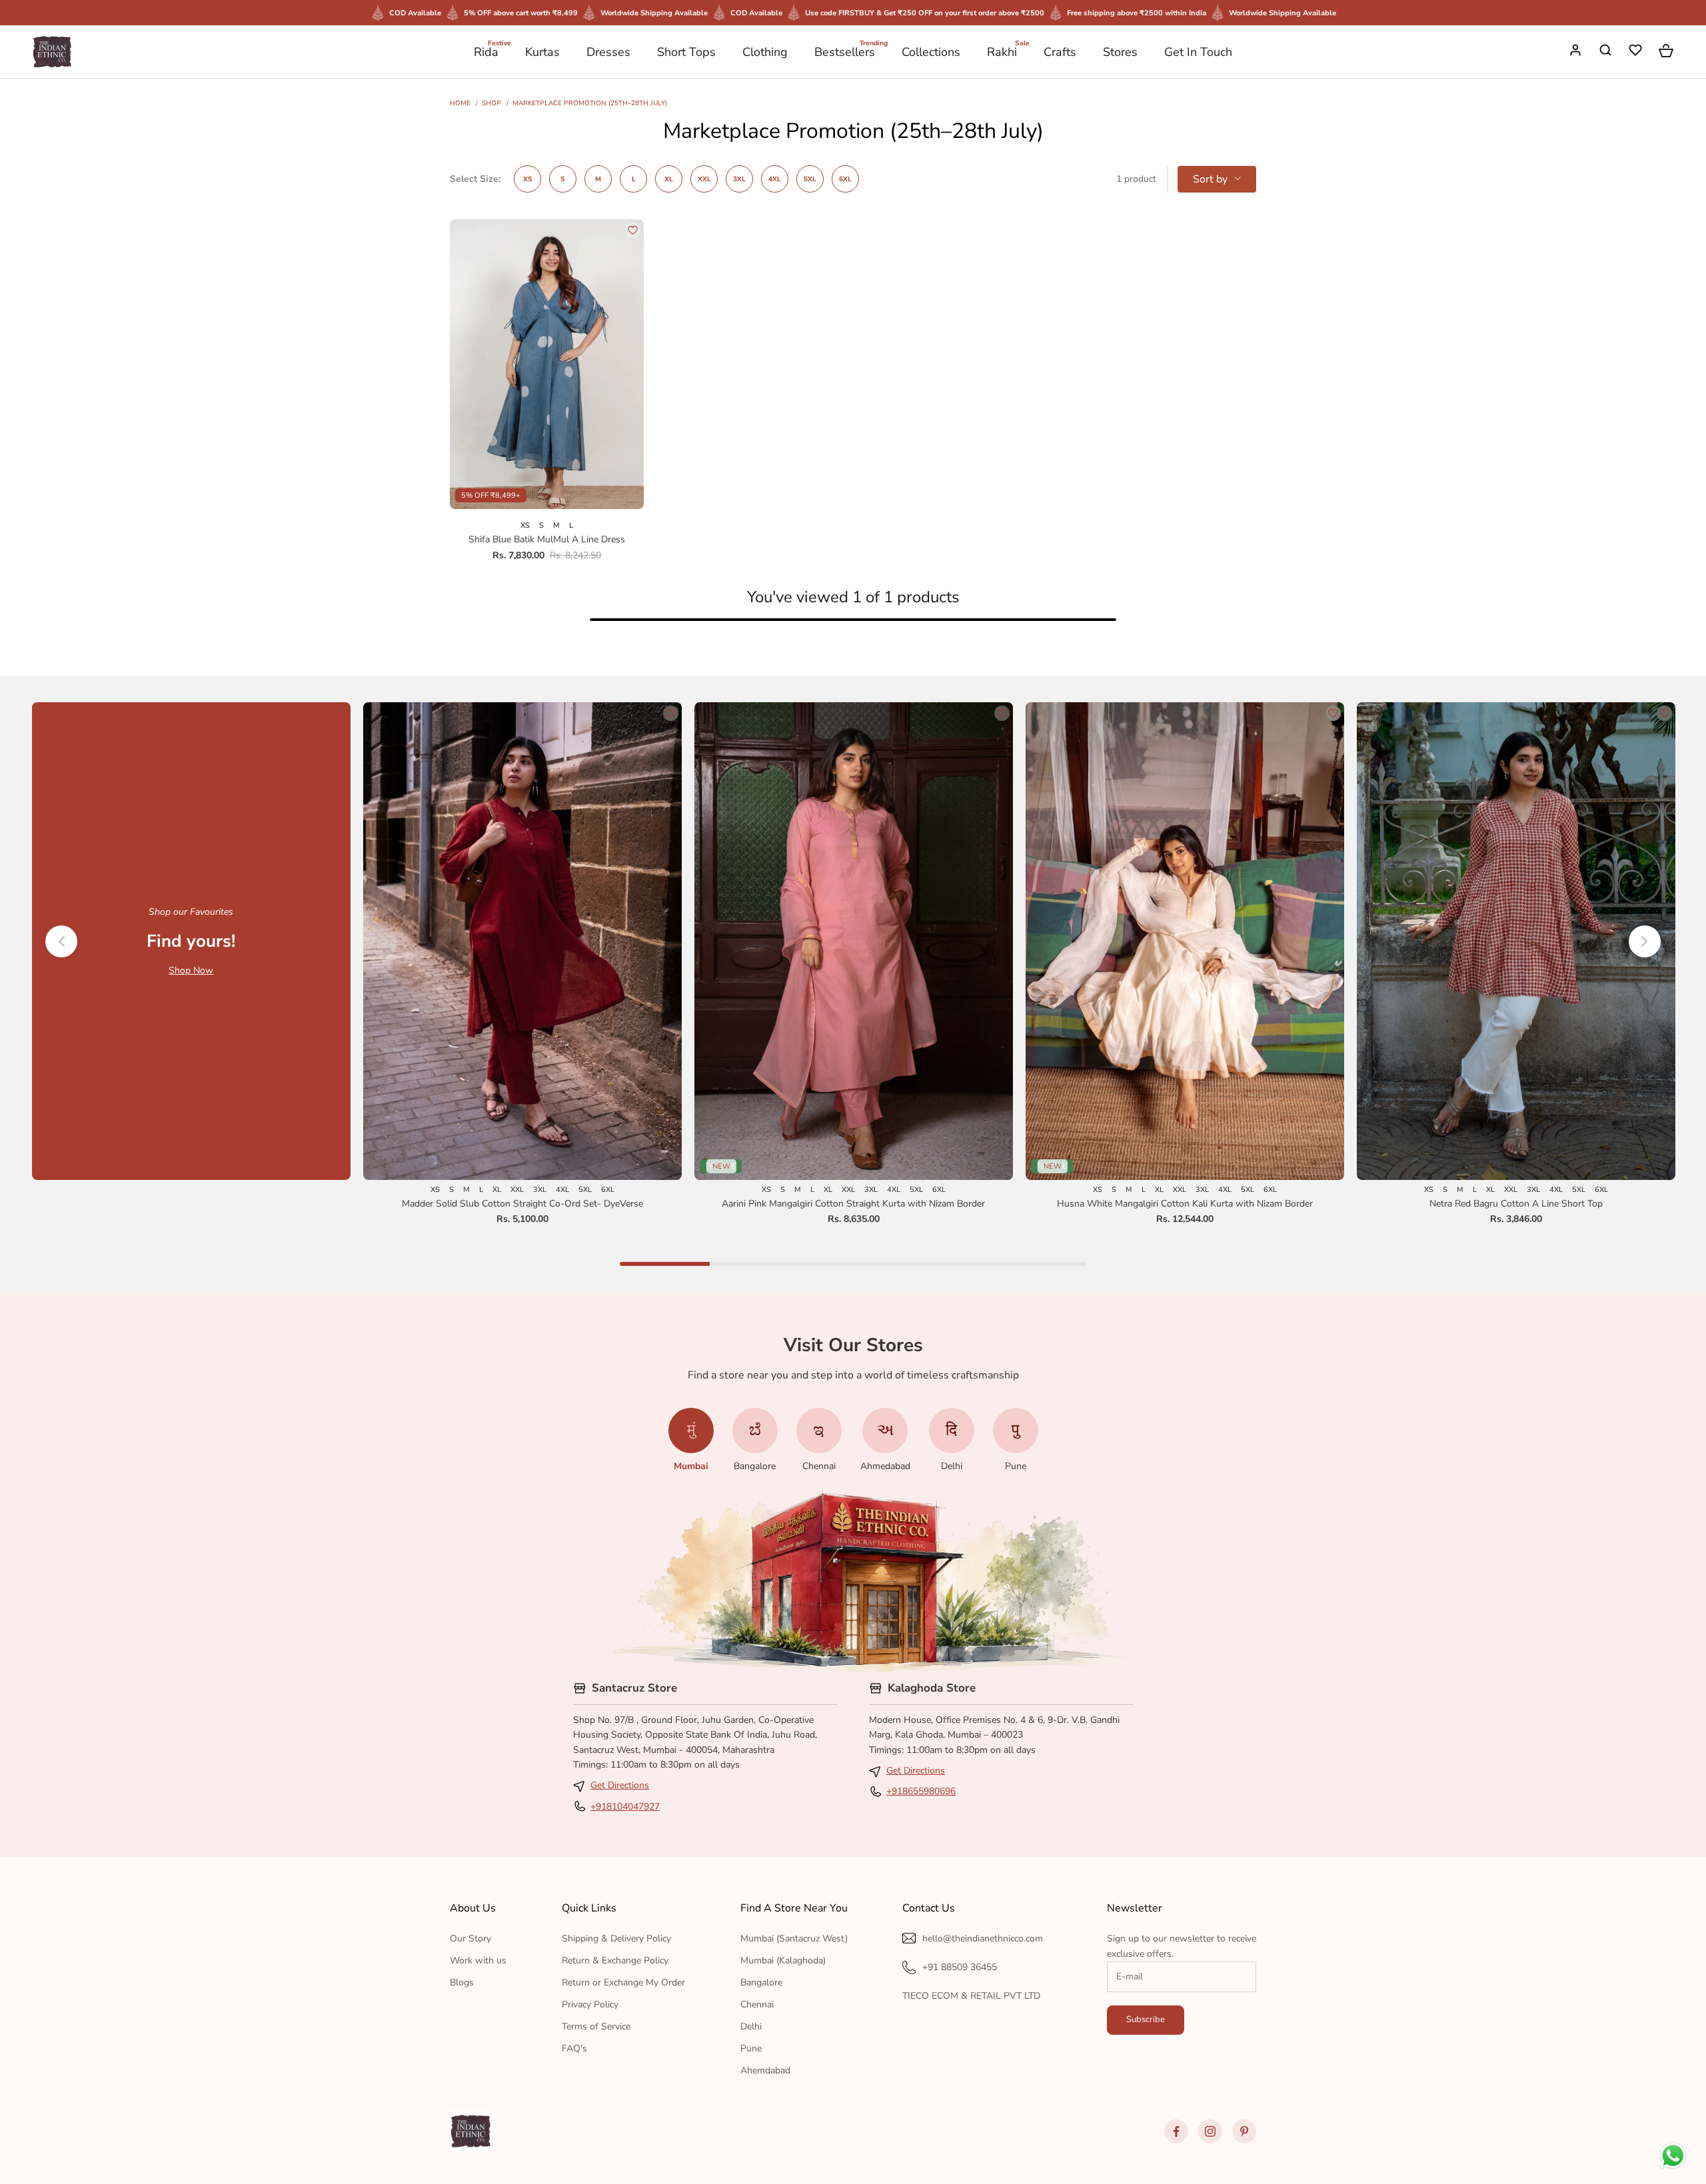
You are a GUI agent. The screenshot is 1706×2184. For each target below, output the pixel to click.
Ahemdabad (765, 2070)
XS (528, 179)
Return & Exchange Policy (615, 1960)
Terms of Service (596, 2026)
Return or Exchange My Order (623, 1982)
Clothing (765, 52)
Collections (931, 52)
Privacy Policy (590, 2004)
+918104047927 (625, 1807)
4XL (775, 179)
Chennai (757, 2004)
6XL (845, 179)
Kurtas (542, 52)
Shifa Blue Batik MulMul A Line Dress (547, 539)
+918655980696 (921, 1791)
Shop (491, 103)
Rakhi (1002, 51)
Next (1645, 941)
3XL (739, 179)
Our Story (470, 1938)
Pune (751, 2048)
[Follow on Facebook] (1176, 2131)
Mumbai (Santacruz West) (794, 1938)
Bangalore (761, 1982)
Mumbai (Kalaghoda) (783, 1960)
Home (460, 103)
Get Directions (620, 1785)
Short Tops (686, 52)
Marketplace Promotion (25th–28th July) (590, 103)
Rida (486, 51)
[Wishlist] (1637, 52)
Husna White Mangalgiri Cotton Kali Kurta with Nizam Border (1185, 1204)
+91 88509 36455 (960, 1967)
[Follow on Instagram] (1210, 2131)
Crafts (1060, 52)
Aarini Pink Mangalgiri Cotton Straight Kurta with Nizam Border (853, 1204)
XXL (704, 179)
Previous (61, 941)
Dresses (608, 52)
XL (669, 179)
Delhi (751, 2026)
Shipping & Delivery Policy (616, 1938)
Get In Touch (1198, 52)
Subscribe (1146, 2019)
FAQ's (574, 2048)
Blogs (462, 1982)
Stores (1120, 52)
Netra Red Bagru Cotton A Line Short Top (1516, 1204)
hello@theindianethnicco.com (983, 1938)
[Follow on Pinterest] (1244, 2131)
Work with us (478, 1960)
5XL (810, 179)
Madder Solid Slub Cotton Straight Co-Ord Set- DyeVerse (522, 1204)
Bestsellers (845, 51)
